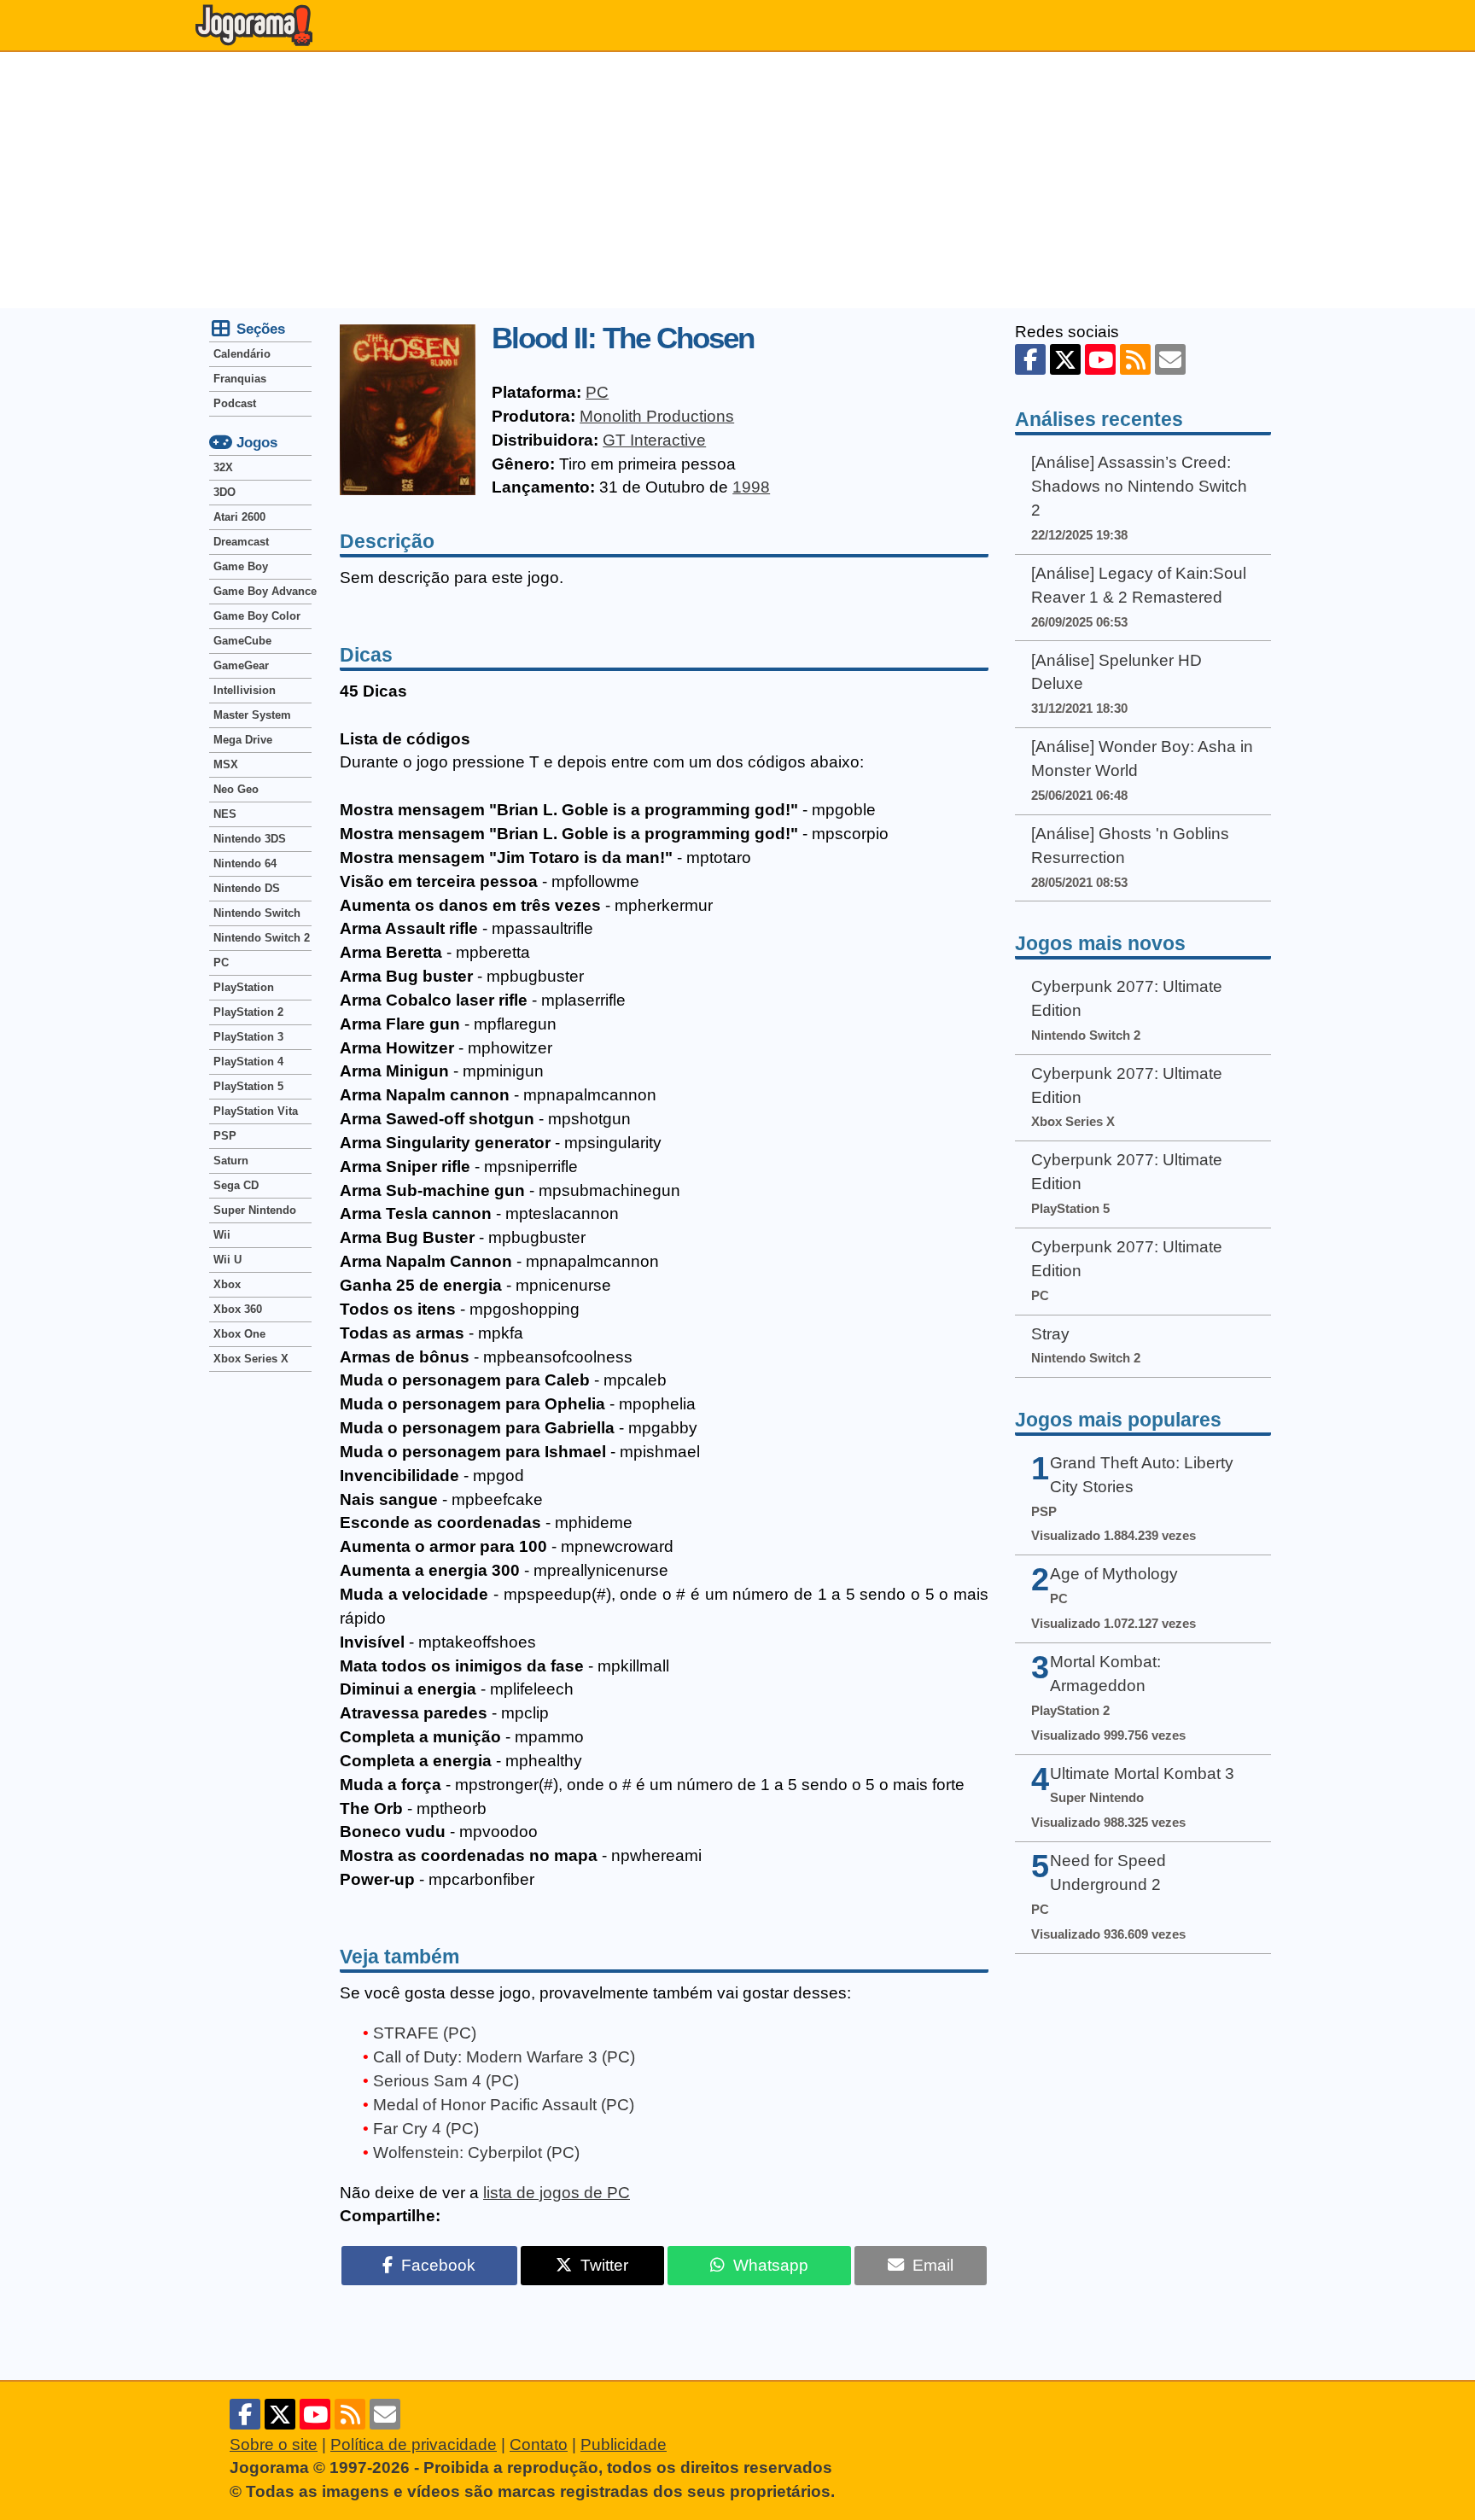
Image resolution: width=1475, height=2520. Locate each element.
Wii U (227, 1260)
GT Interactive (654, 440)
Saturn (231, 1161)
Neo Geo (236, 789)
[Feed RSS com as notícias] (1135, 359)
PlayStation (244, 987)
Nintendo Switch (257, 913)
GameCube (242, 641)
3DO (224, 492)
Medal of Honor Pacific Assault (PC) (504, 2105)
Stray (1050, 1334)
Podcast (235, 403)
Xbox (227, 1284)
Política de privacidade (414, 2444)
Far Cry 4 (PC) (426, 2129)
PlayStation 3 (248, 1037)
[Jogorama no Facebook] (1030, 359)
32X (223, 467)
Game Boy (241, 566)
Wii (222, 1235)
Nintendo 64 (245, 863)
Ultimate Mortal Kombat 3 (1142, 1773)
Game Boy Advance (262, 591)
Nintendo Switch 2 (262, 938)
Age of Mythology (1114, 1574)
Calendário (242, 354)
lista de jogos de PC (557, 2193)
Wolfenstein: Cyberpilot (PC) (476, 2152)
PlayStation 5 (248, 1086)
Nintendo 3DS (250, 839)
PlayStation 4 (248, 1062)
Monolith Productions (657, 416)
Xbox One (239, 1334)
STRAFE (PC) (425, 2033)
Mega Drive (243, 740)
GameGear (241, 665)
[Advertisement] (737, 180)
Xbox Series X (251, 1359)
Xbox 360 (238, 1309)
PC (597, 392)
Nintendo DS (247, 888)
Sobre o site (274, 2444)
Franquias (240, 379)
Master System (252, 715)
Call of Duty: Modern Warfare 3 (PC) (504, 2057)
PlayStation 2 (248, 1012)
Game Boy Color (257, 616)
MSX (226, 764)
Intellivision (245, 690)
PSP (225, 1136)
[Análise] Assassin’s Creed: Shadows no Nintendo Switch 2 (1139, 486)
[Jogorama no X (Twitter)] (1065, 359)
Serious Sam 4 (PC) (446, 2081)
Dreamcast (241, 542)
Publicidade (624, 2444)
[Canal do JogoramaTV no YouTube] (1100, 359)
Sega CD (236, 1185)
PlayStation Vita (256, 1111)
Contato (539, 2444)
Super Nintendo (255, 1210)
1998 (751, 487)
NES (225, 814)
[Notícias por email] (1170, 359)
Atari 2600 (239, 517)
